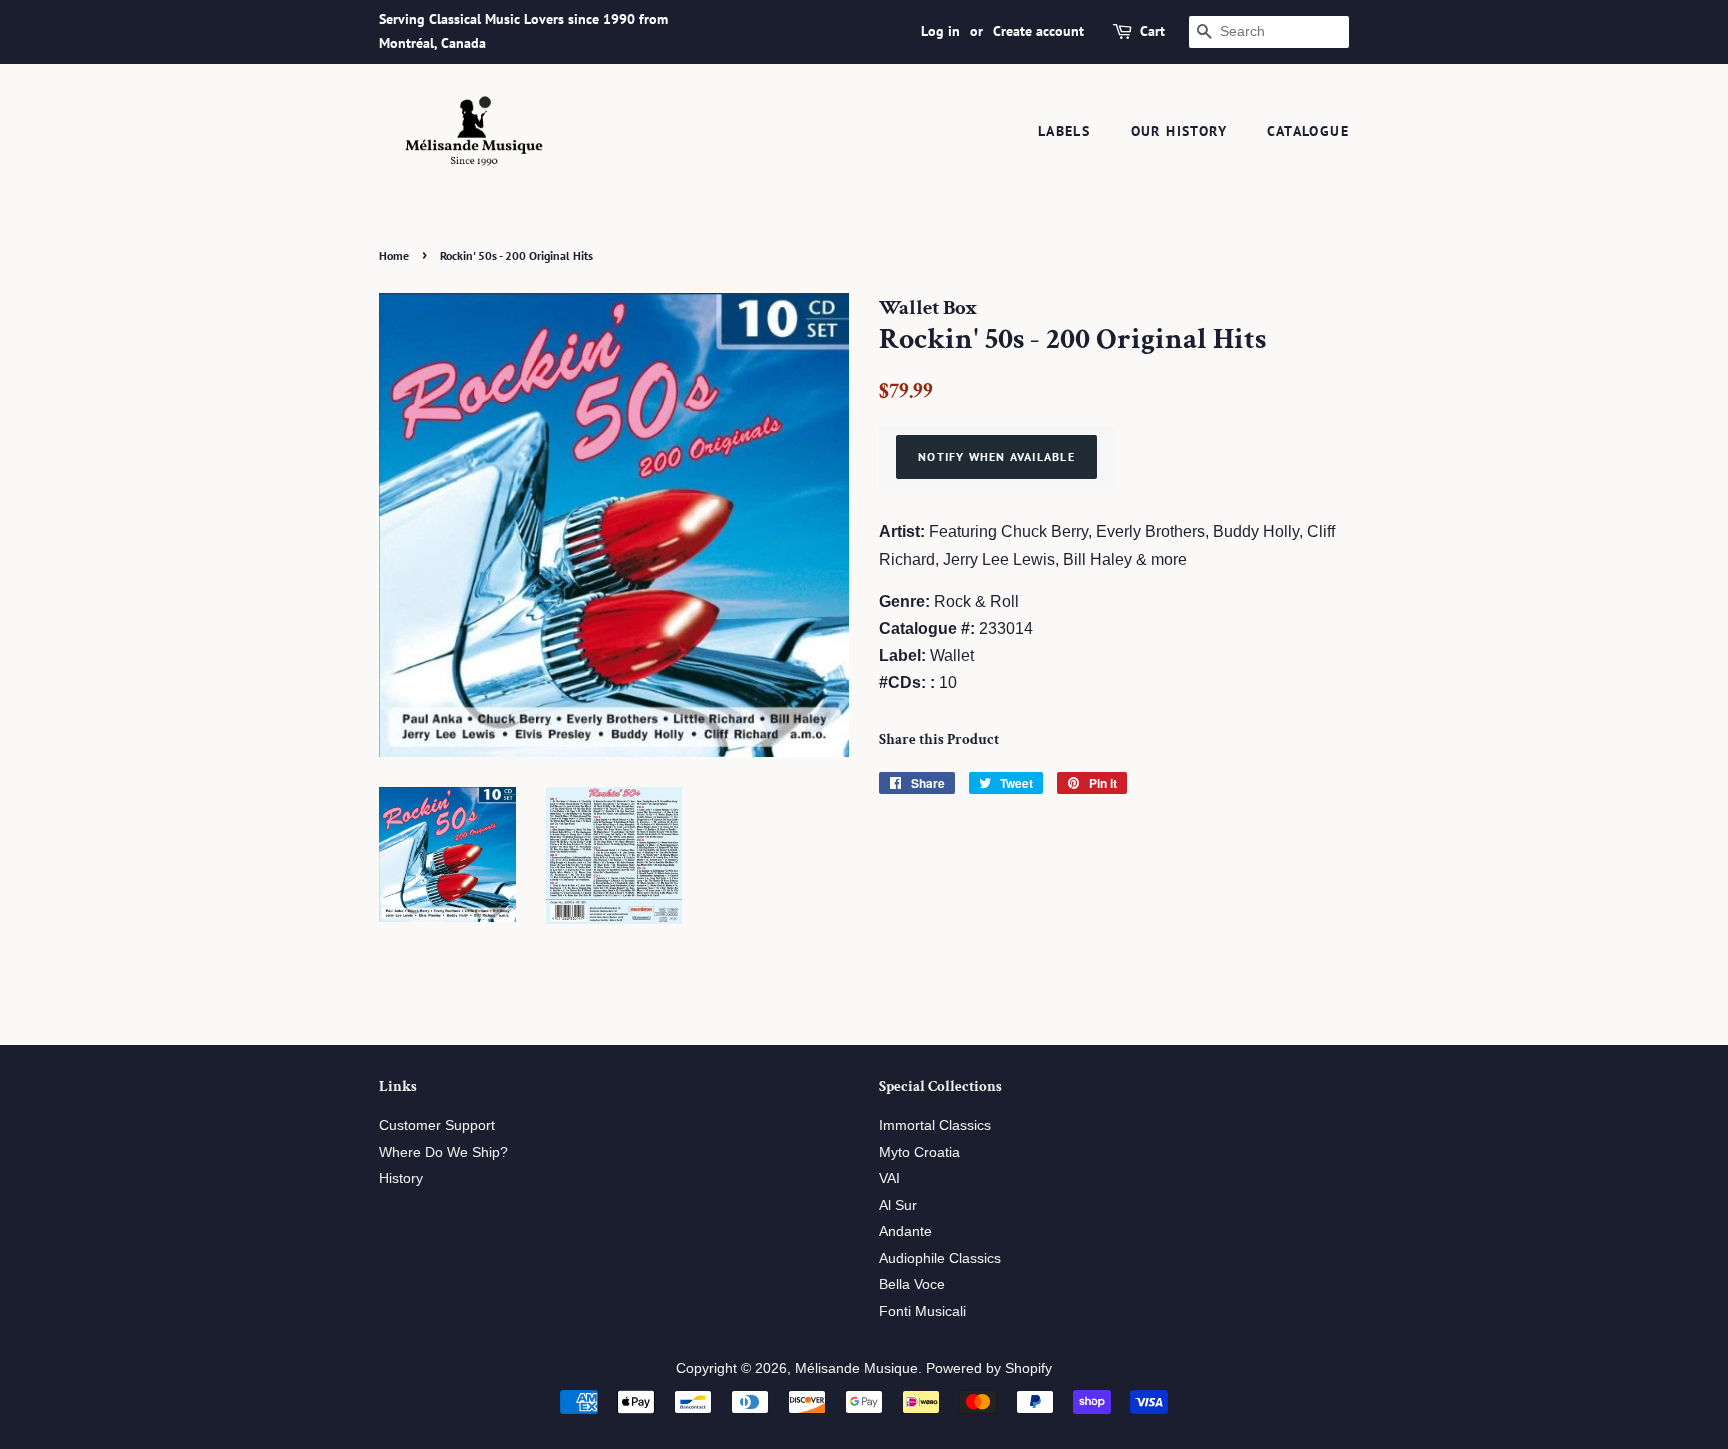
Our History (1179, 131)
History (401, 1178)
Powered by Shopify (989, 1368)
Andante (905, 1231)
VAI (889, 1178)
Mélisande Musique (856, 1368)
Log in (940, 31)
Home (394, 255)
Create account (1038, 31)
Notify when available (996, 456)
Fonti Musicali (922, 1311)
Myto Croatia (919, 1152)
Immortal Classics (935, 1125)
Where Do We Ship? (443, 1152)
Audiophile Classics (940, 1258)
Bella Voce (912, 1284)
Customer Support (437, 1125)
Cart (1152, 31)
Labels (1064, 131)
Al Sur (898, 1205)
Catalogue (1308, 131)
